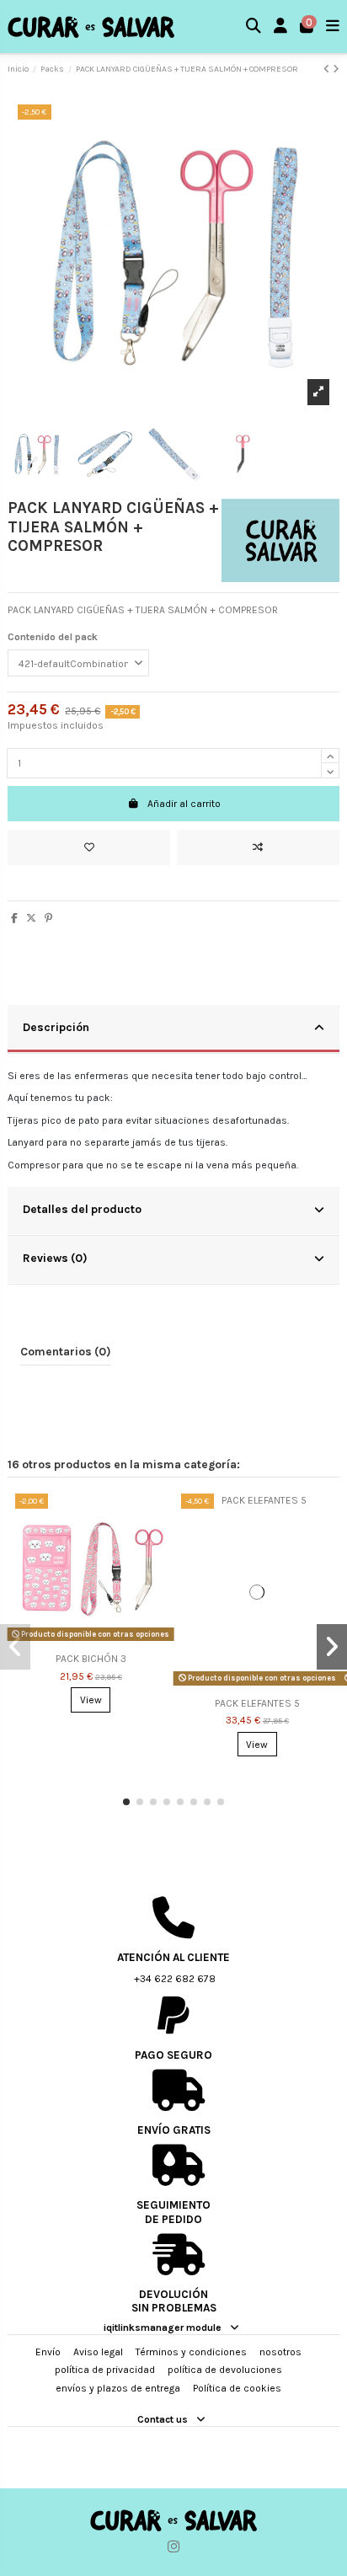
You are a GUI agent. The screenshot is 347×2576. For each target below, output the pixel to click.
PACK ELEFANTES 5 (257, 1703)
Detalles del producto (82, 1209)
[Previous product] (328, 69)
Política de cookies (237, 2388)
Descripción (56, 1027)
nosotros (280, 2352)
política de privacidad (105, 2370)
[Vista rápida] (154, 1573)
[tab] (173, 1029)
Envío (48, 2352)
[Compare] (154, 1545)
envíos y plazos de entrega (118, 2388)
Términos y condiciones (191, 2352)
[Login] (281, 27)
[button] (126, 1802)
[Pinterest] (48, 918)
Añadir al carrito (184, 804)
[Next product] (336, 69)
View (91, 1700)
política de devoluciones (225, 2370)
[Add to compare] (258, 847)
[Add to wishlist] (89, 847)
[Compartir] (14, 918)
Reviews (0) (55, 1258)
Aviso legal (98, 2352)
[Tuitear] (31, 918)
